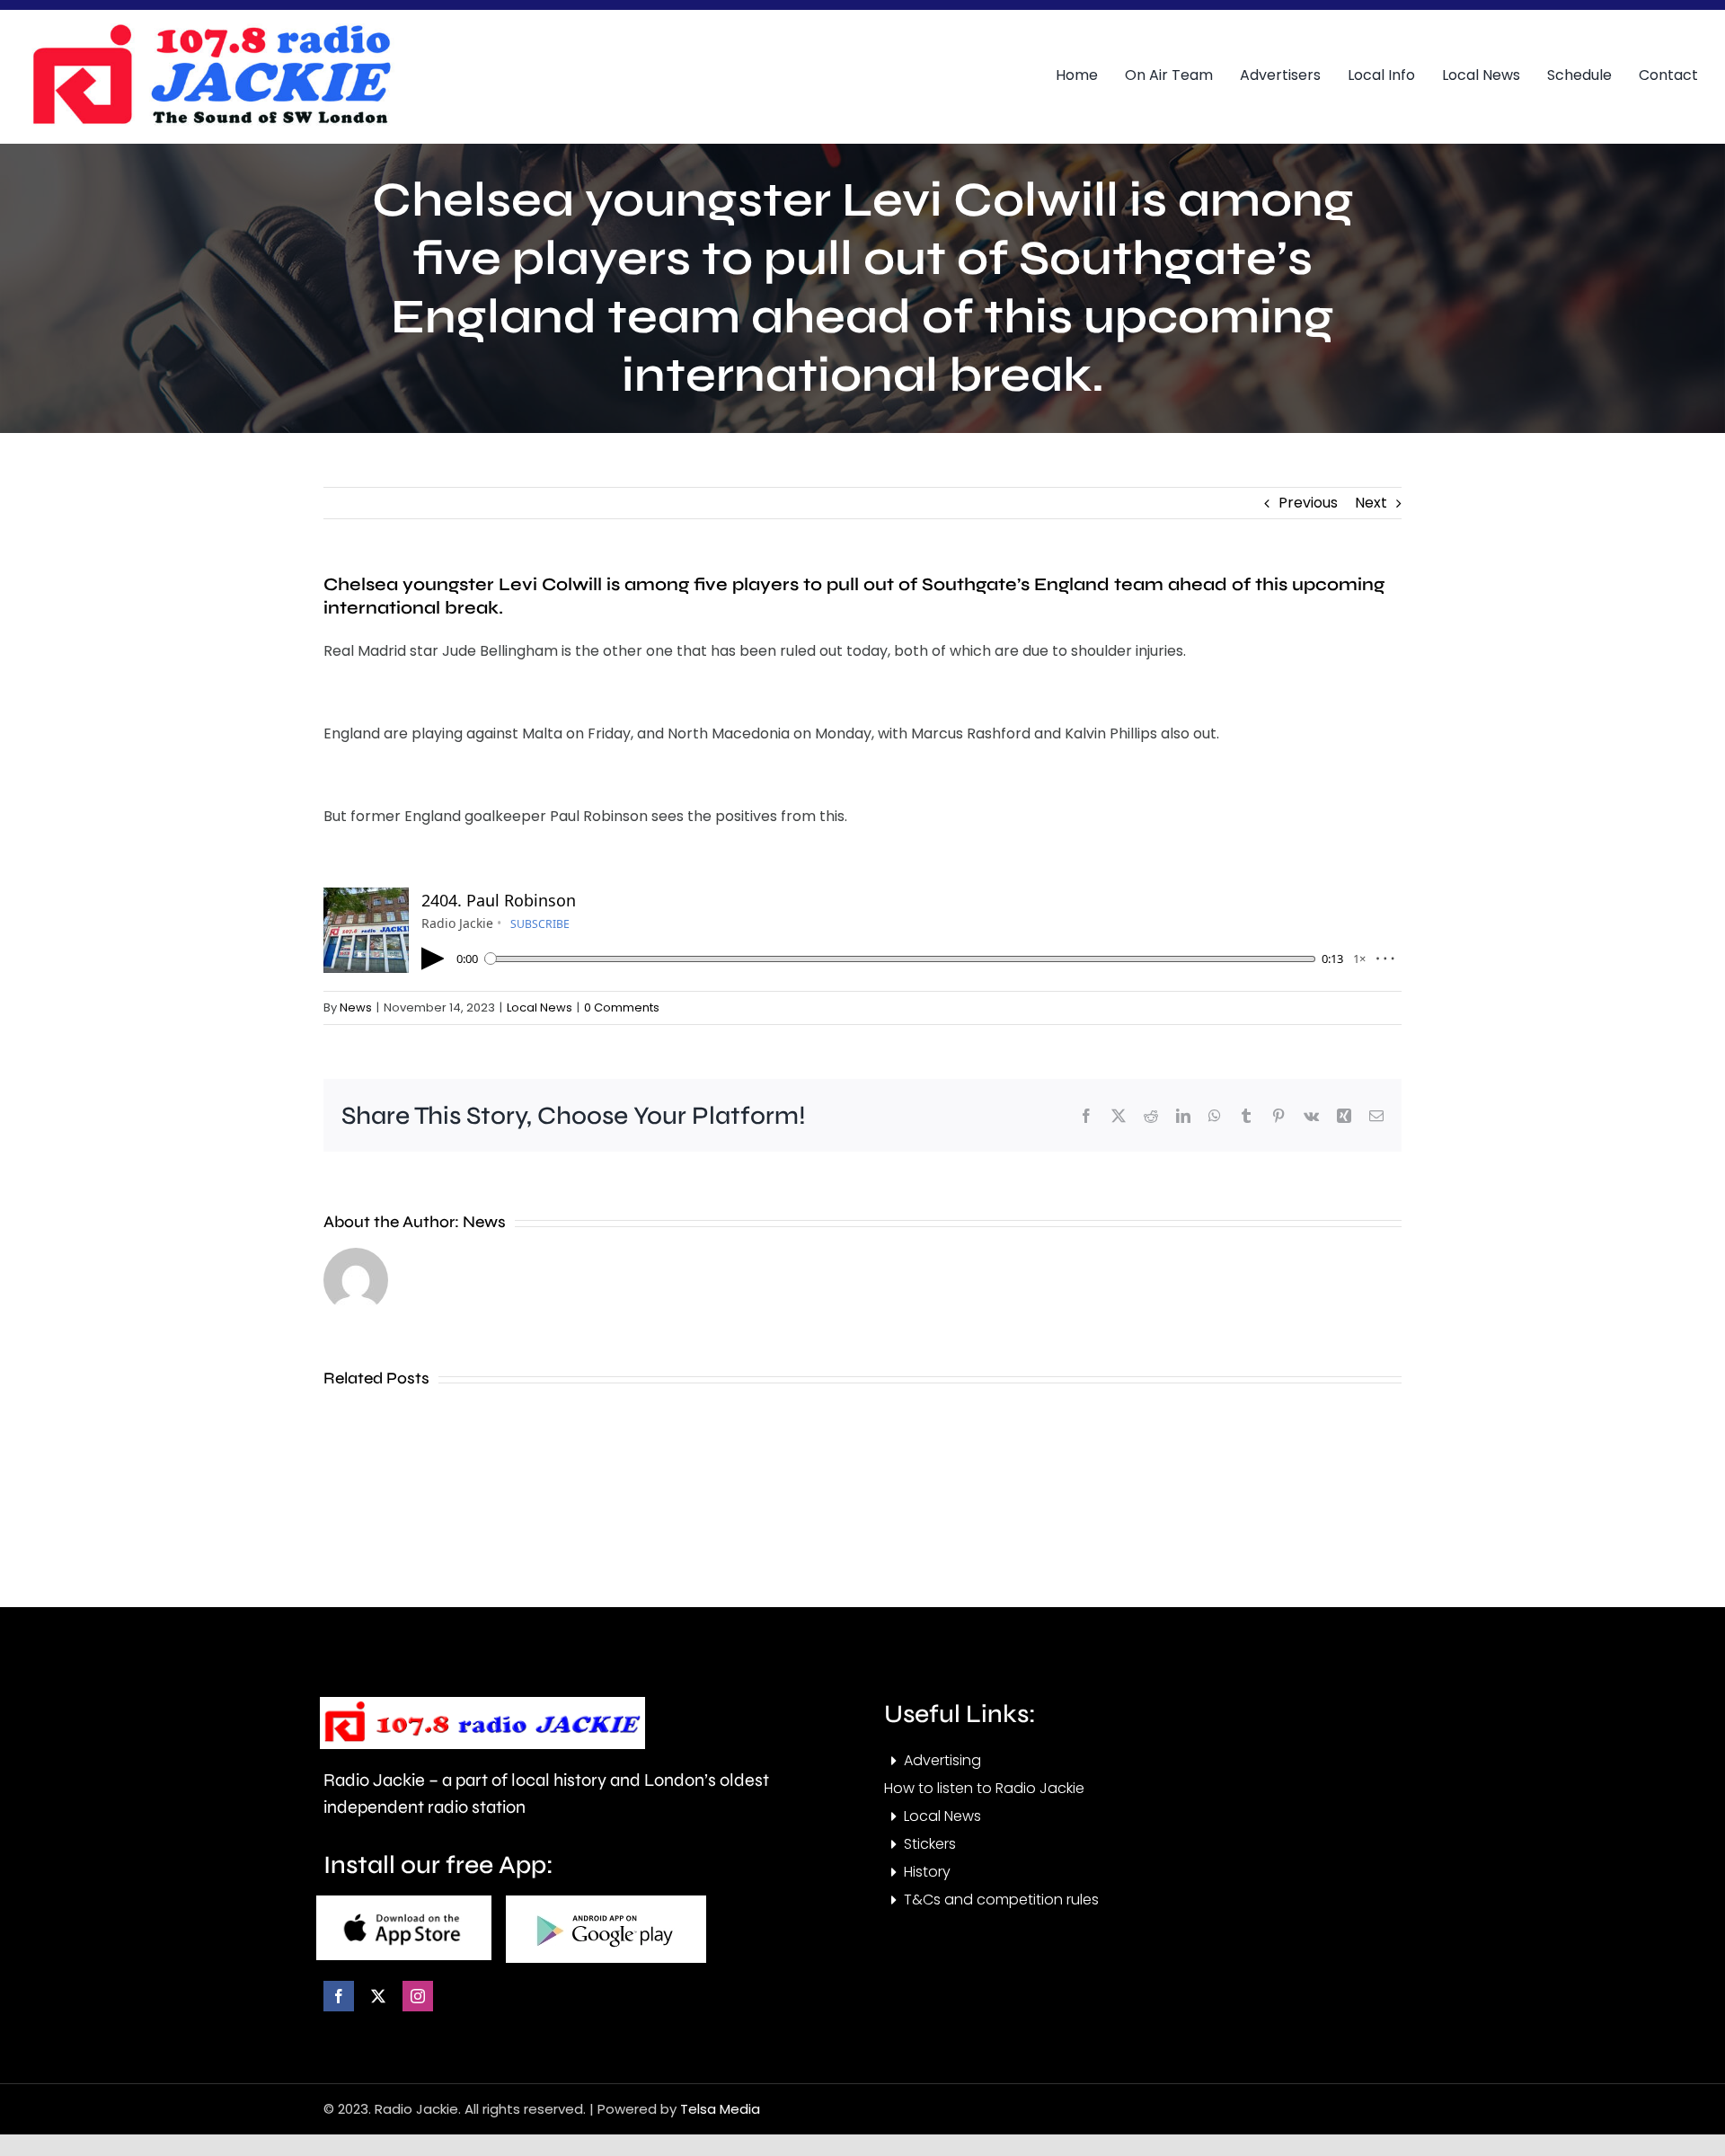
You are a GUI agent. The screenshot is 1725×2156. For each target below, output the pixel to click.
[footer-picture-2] (606, 1902)
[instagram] (418, 1996)
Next (1371, 503)
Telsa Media (720, 2109)
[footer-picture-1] (404, 1902)
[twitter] (378, 1996)
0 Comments (622, 1007)
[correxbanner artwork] (211, 30)
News (356, 1007)
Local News (540, 1007)
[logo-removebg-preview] (482, 1704)
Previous (1308, 503)
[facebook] (339, 1996)
